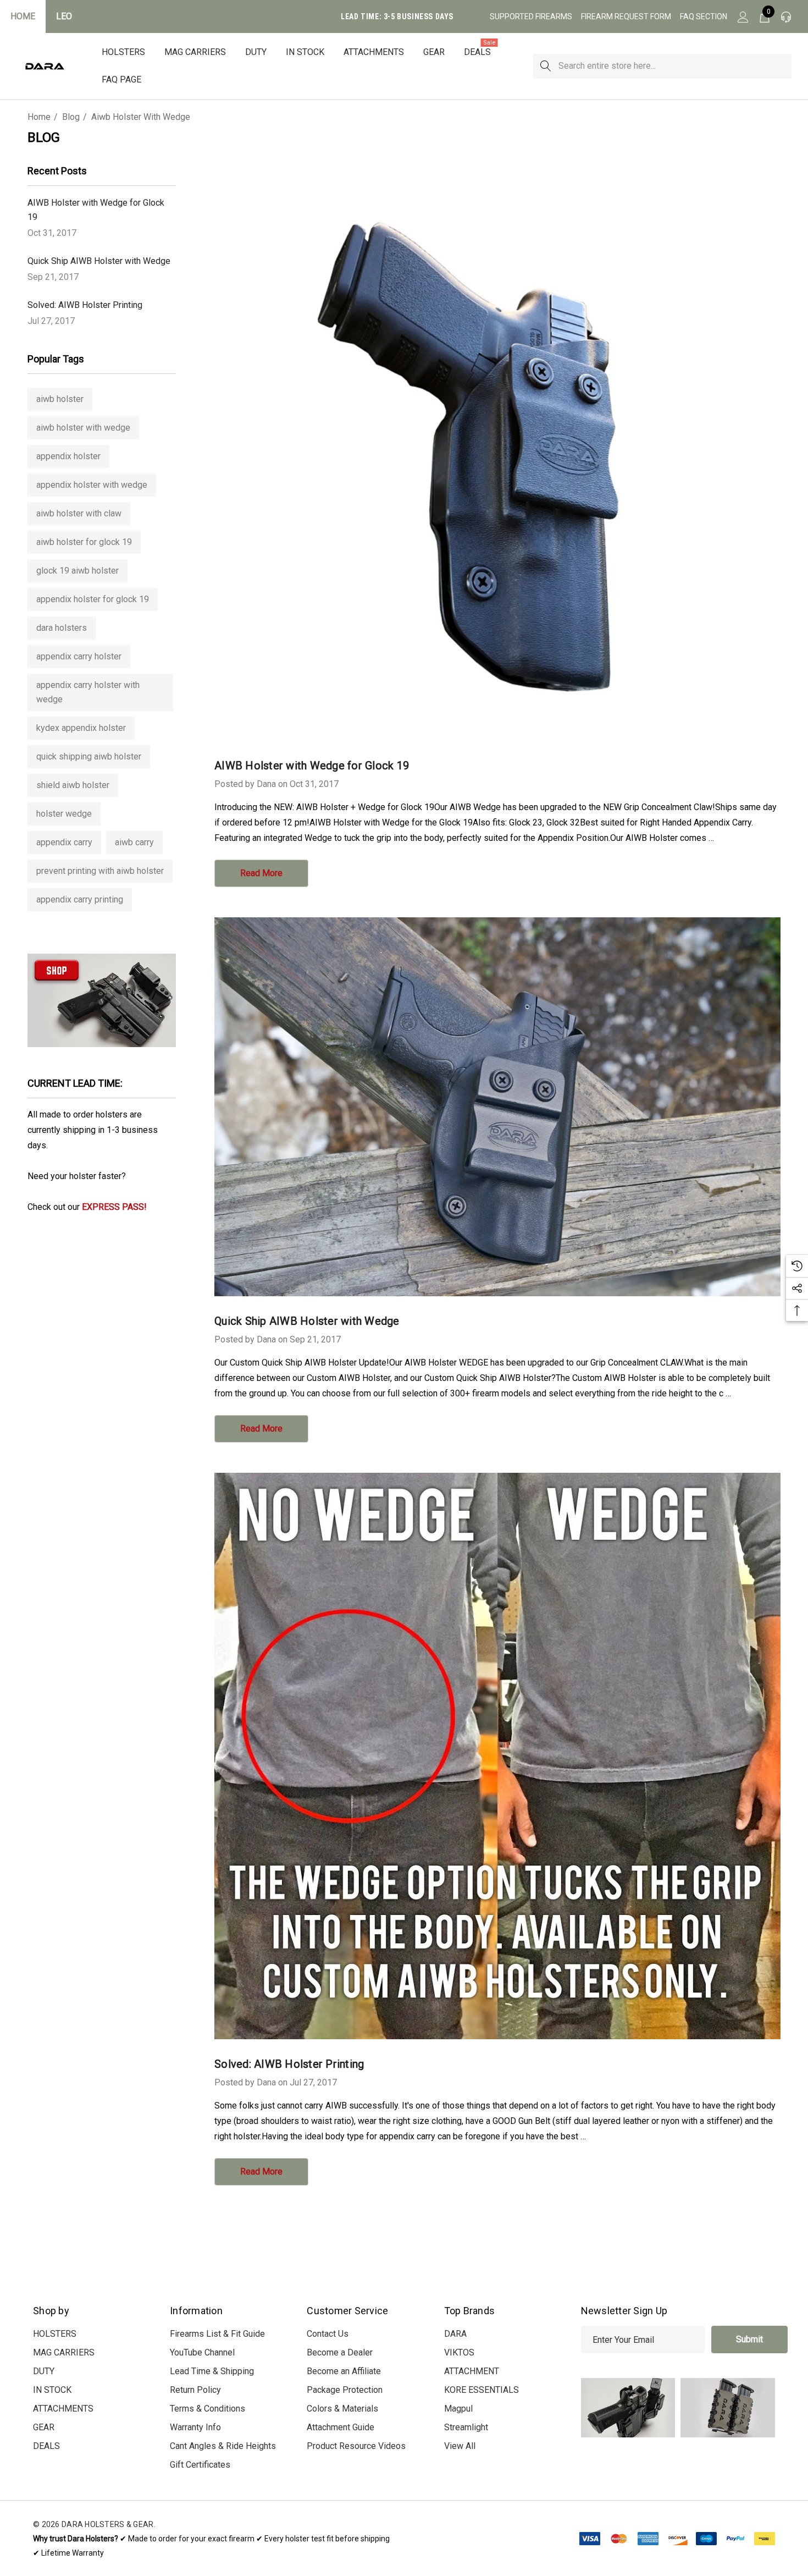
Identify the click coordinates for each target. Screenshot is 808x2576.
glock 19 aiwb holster (78, 571)
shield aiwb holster (73, 785)
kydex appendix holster (81, 728)
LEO (64, 16)
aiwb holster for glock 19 (84, 542)
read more (261, 873)
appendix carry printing (80, 899)
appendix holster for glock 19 (93, 599)
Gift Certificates (200, 2465)
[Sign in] (742, 16)
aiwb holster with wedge (83, 428)
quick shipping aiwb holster (89, 756)
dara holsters (62, 628)
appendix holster (68, 456)
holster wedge (64, 814)
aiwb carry (134, 842)
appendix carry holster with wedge (88, 692)
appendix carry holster (79, 656)
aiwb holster (60, 399)
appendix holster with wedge (92, 485)
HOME (23, 16)
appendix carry (64, 842)
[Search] (546, 66)
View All (460, 2446)
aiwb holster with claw (79, 513)
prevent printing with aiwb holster (100, 871)
